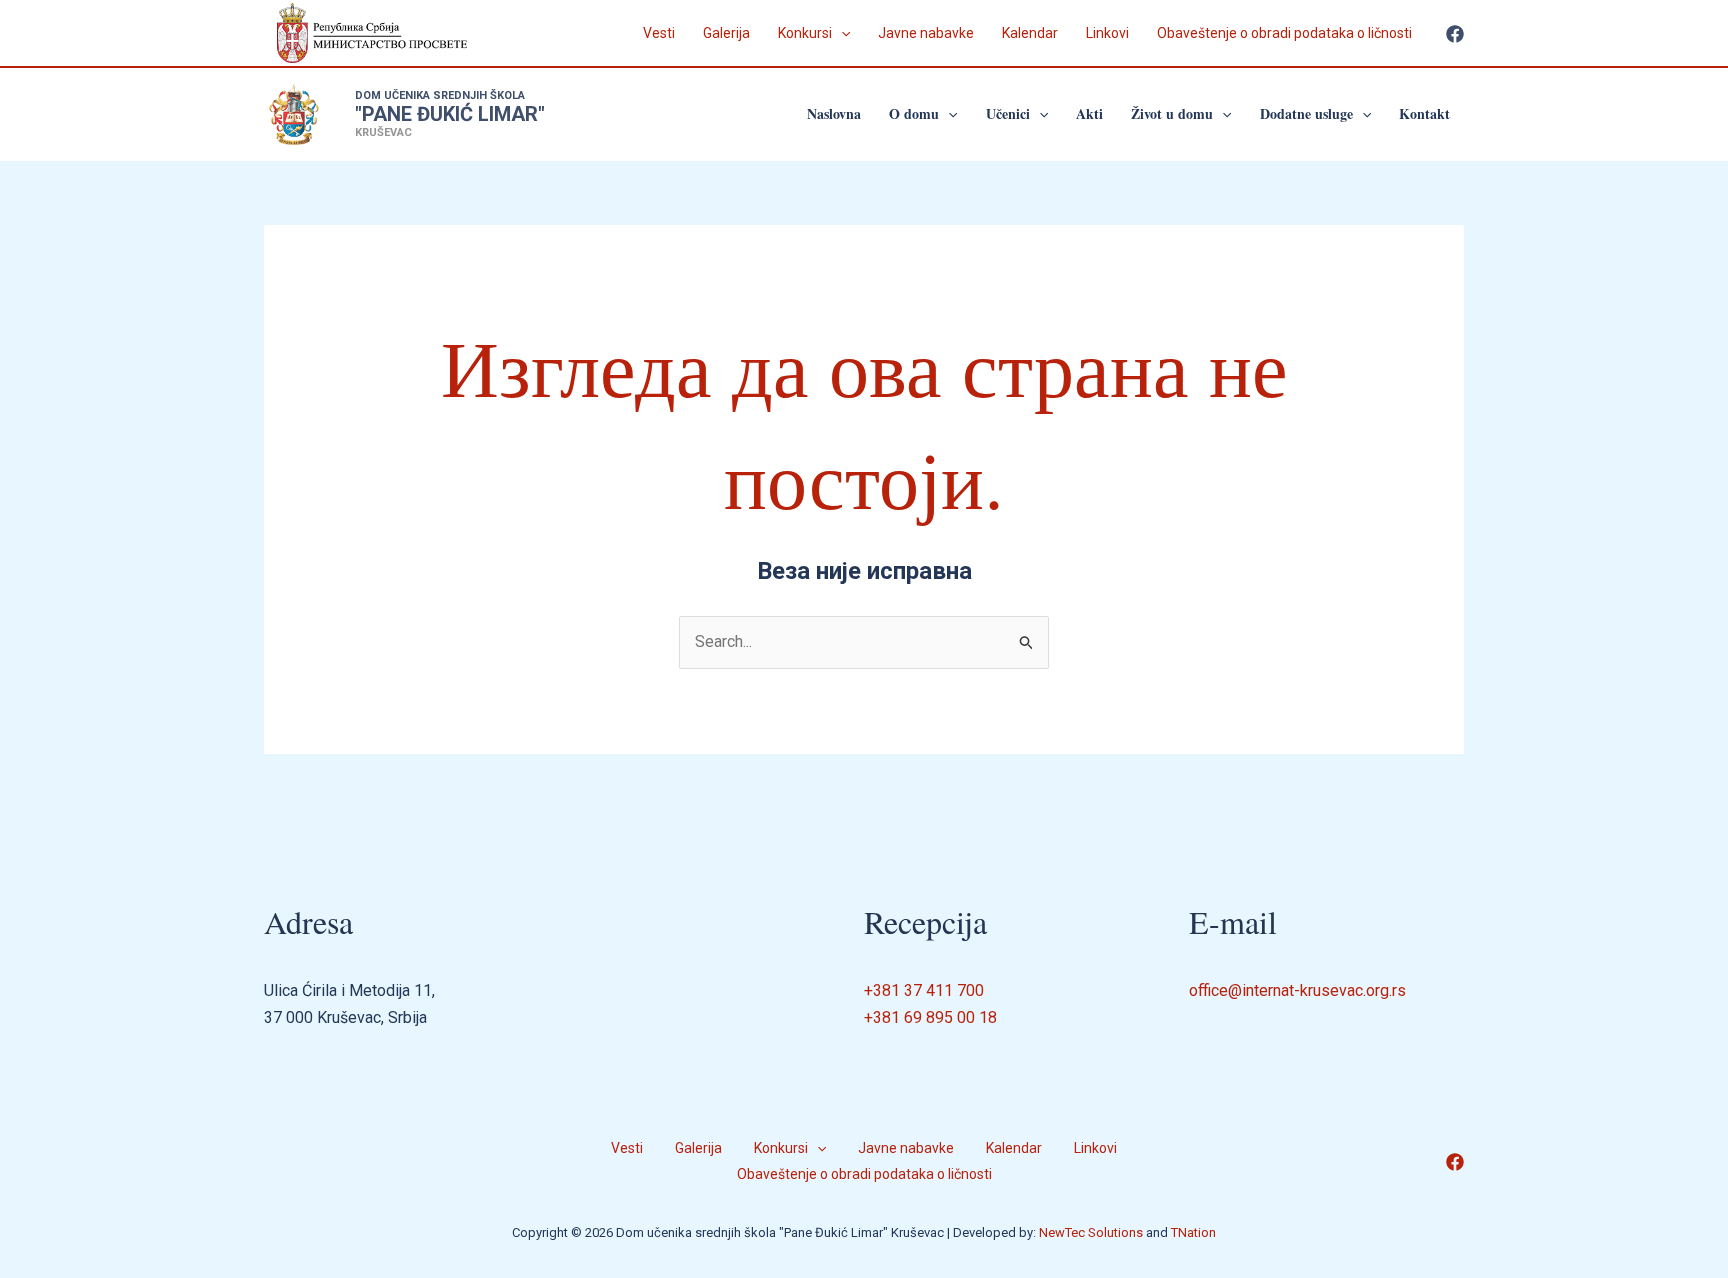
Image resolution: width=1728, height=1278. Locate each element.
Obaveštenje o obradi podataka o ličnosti (1284, 33)
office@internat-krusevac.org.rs (1297, 990)
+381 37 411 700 (924, 990)
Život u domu (1172, 113)
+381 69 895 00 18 (930, 1017)
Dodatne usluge (1306, 113)
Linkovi (1107, 33)
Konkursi (805, 33)
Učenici (1008, 113)
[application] (841, 33)
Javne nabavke (926, 33)
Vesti (659, 33)
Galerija (726, 33)
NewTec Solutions (1091, 1232)
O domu (914, 113)
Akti (1089, 113)
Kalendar (1030, 33)
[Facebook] (1455, 34)
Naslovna (834, 113)
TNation (1193, 1232)
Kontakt (1424, 113)
